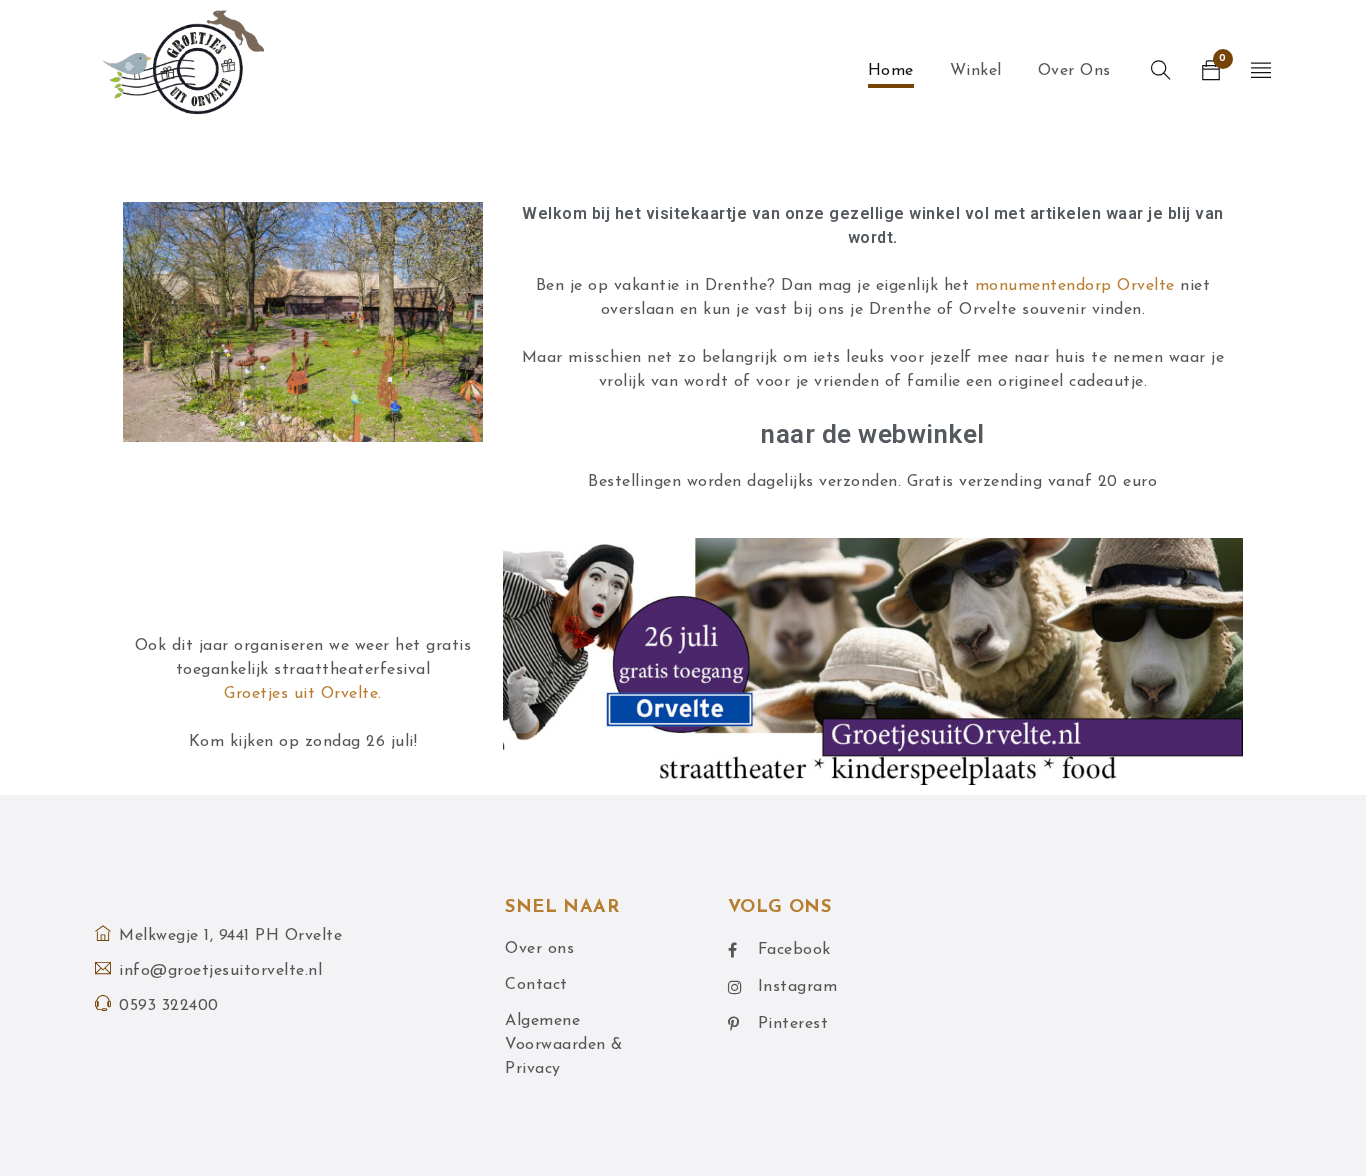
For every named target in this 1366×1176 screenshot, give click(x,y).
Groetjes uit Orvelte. (303, 694)
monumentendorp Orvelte (1075, 286)
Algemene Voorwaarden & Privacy (564, 1045)
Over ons (539, 949)
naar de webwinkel (873, 434)
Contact (536, 985)
